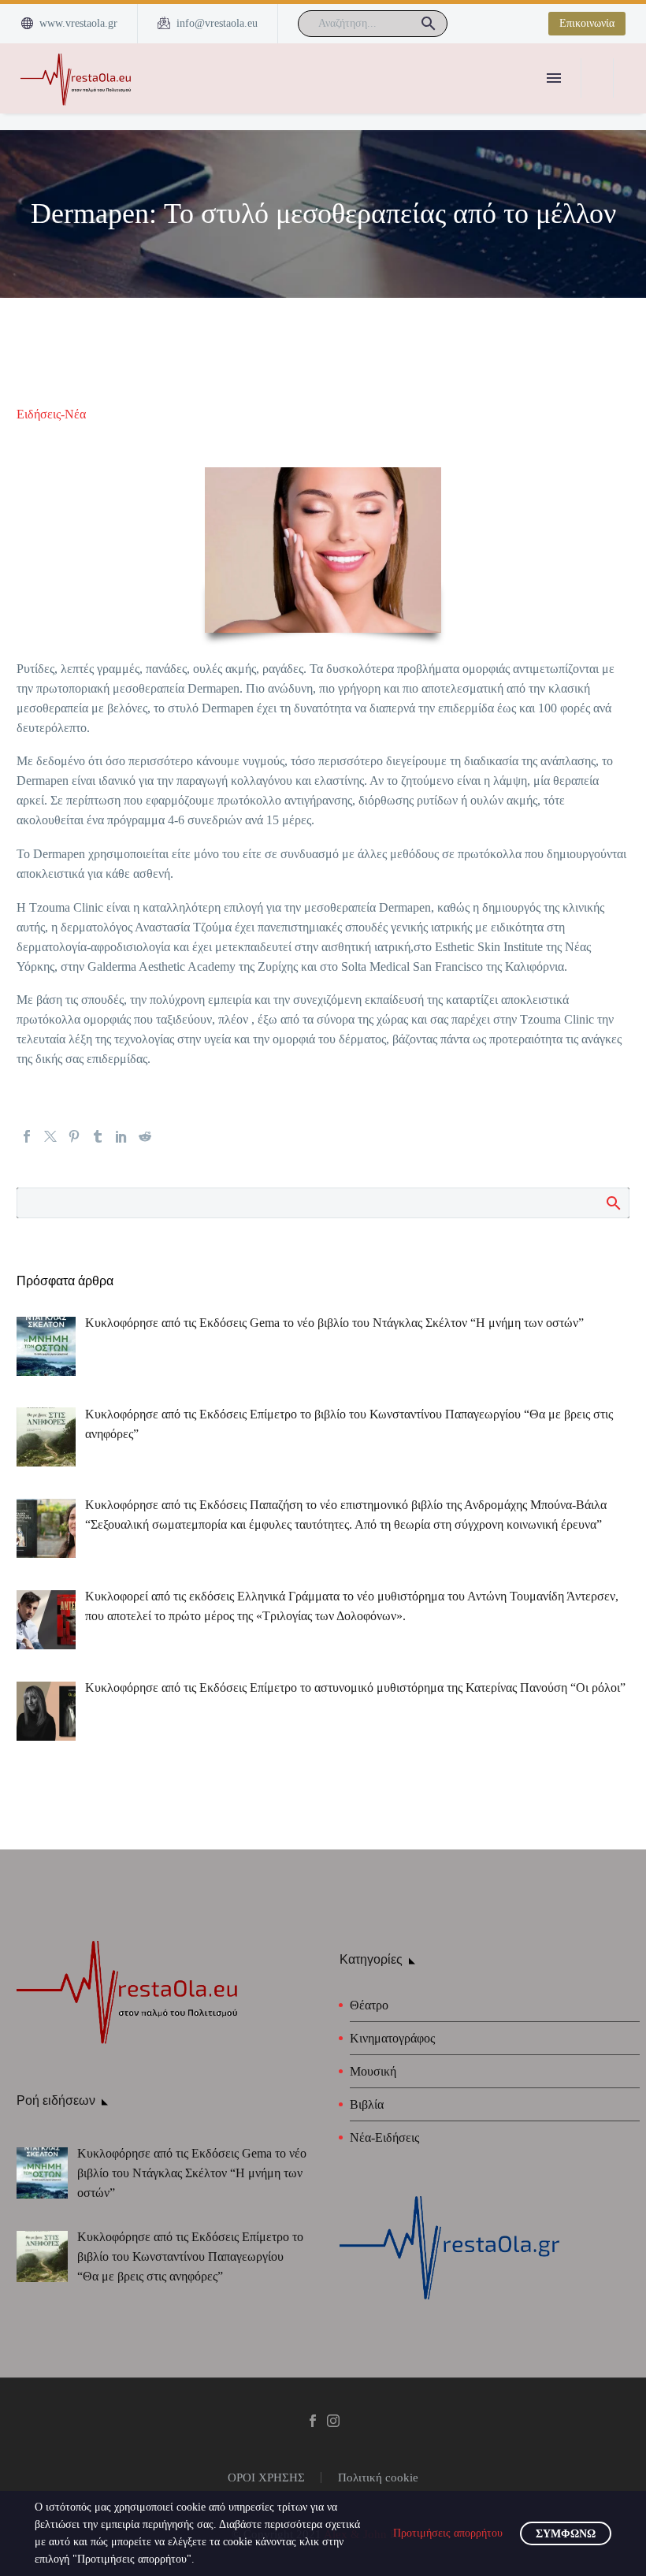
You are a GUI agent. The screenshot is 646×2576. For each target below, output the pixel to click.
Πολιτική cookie (378, 2478)
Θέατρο (369, 2005)
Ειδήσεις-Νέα (51, 414)
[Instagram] (333, 2421)
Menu (554, 78)
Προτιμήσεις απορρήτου (448, 2533)
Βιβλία (367, 2104)
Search (613, 1203)
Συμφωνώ (566, 2534)
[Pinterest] (74, 1136)
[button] (429, 24)
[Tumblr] (98, 1136)
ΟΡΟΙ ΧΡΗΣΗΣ (266, 2478)
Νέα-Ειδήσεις (384, 2137)
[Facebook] (27, 1136)
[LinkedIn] (121, 1136)
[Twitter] (50, 1136)
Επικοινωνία (587, 23)
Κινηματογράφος (392, 2038)
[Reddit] (145, 1136)
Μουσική (373, 2071)
